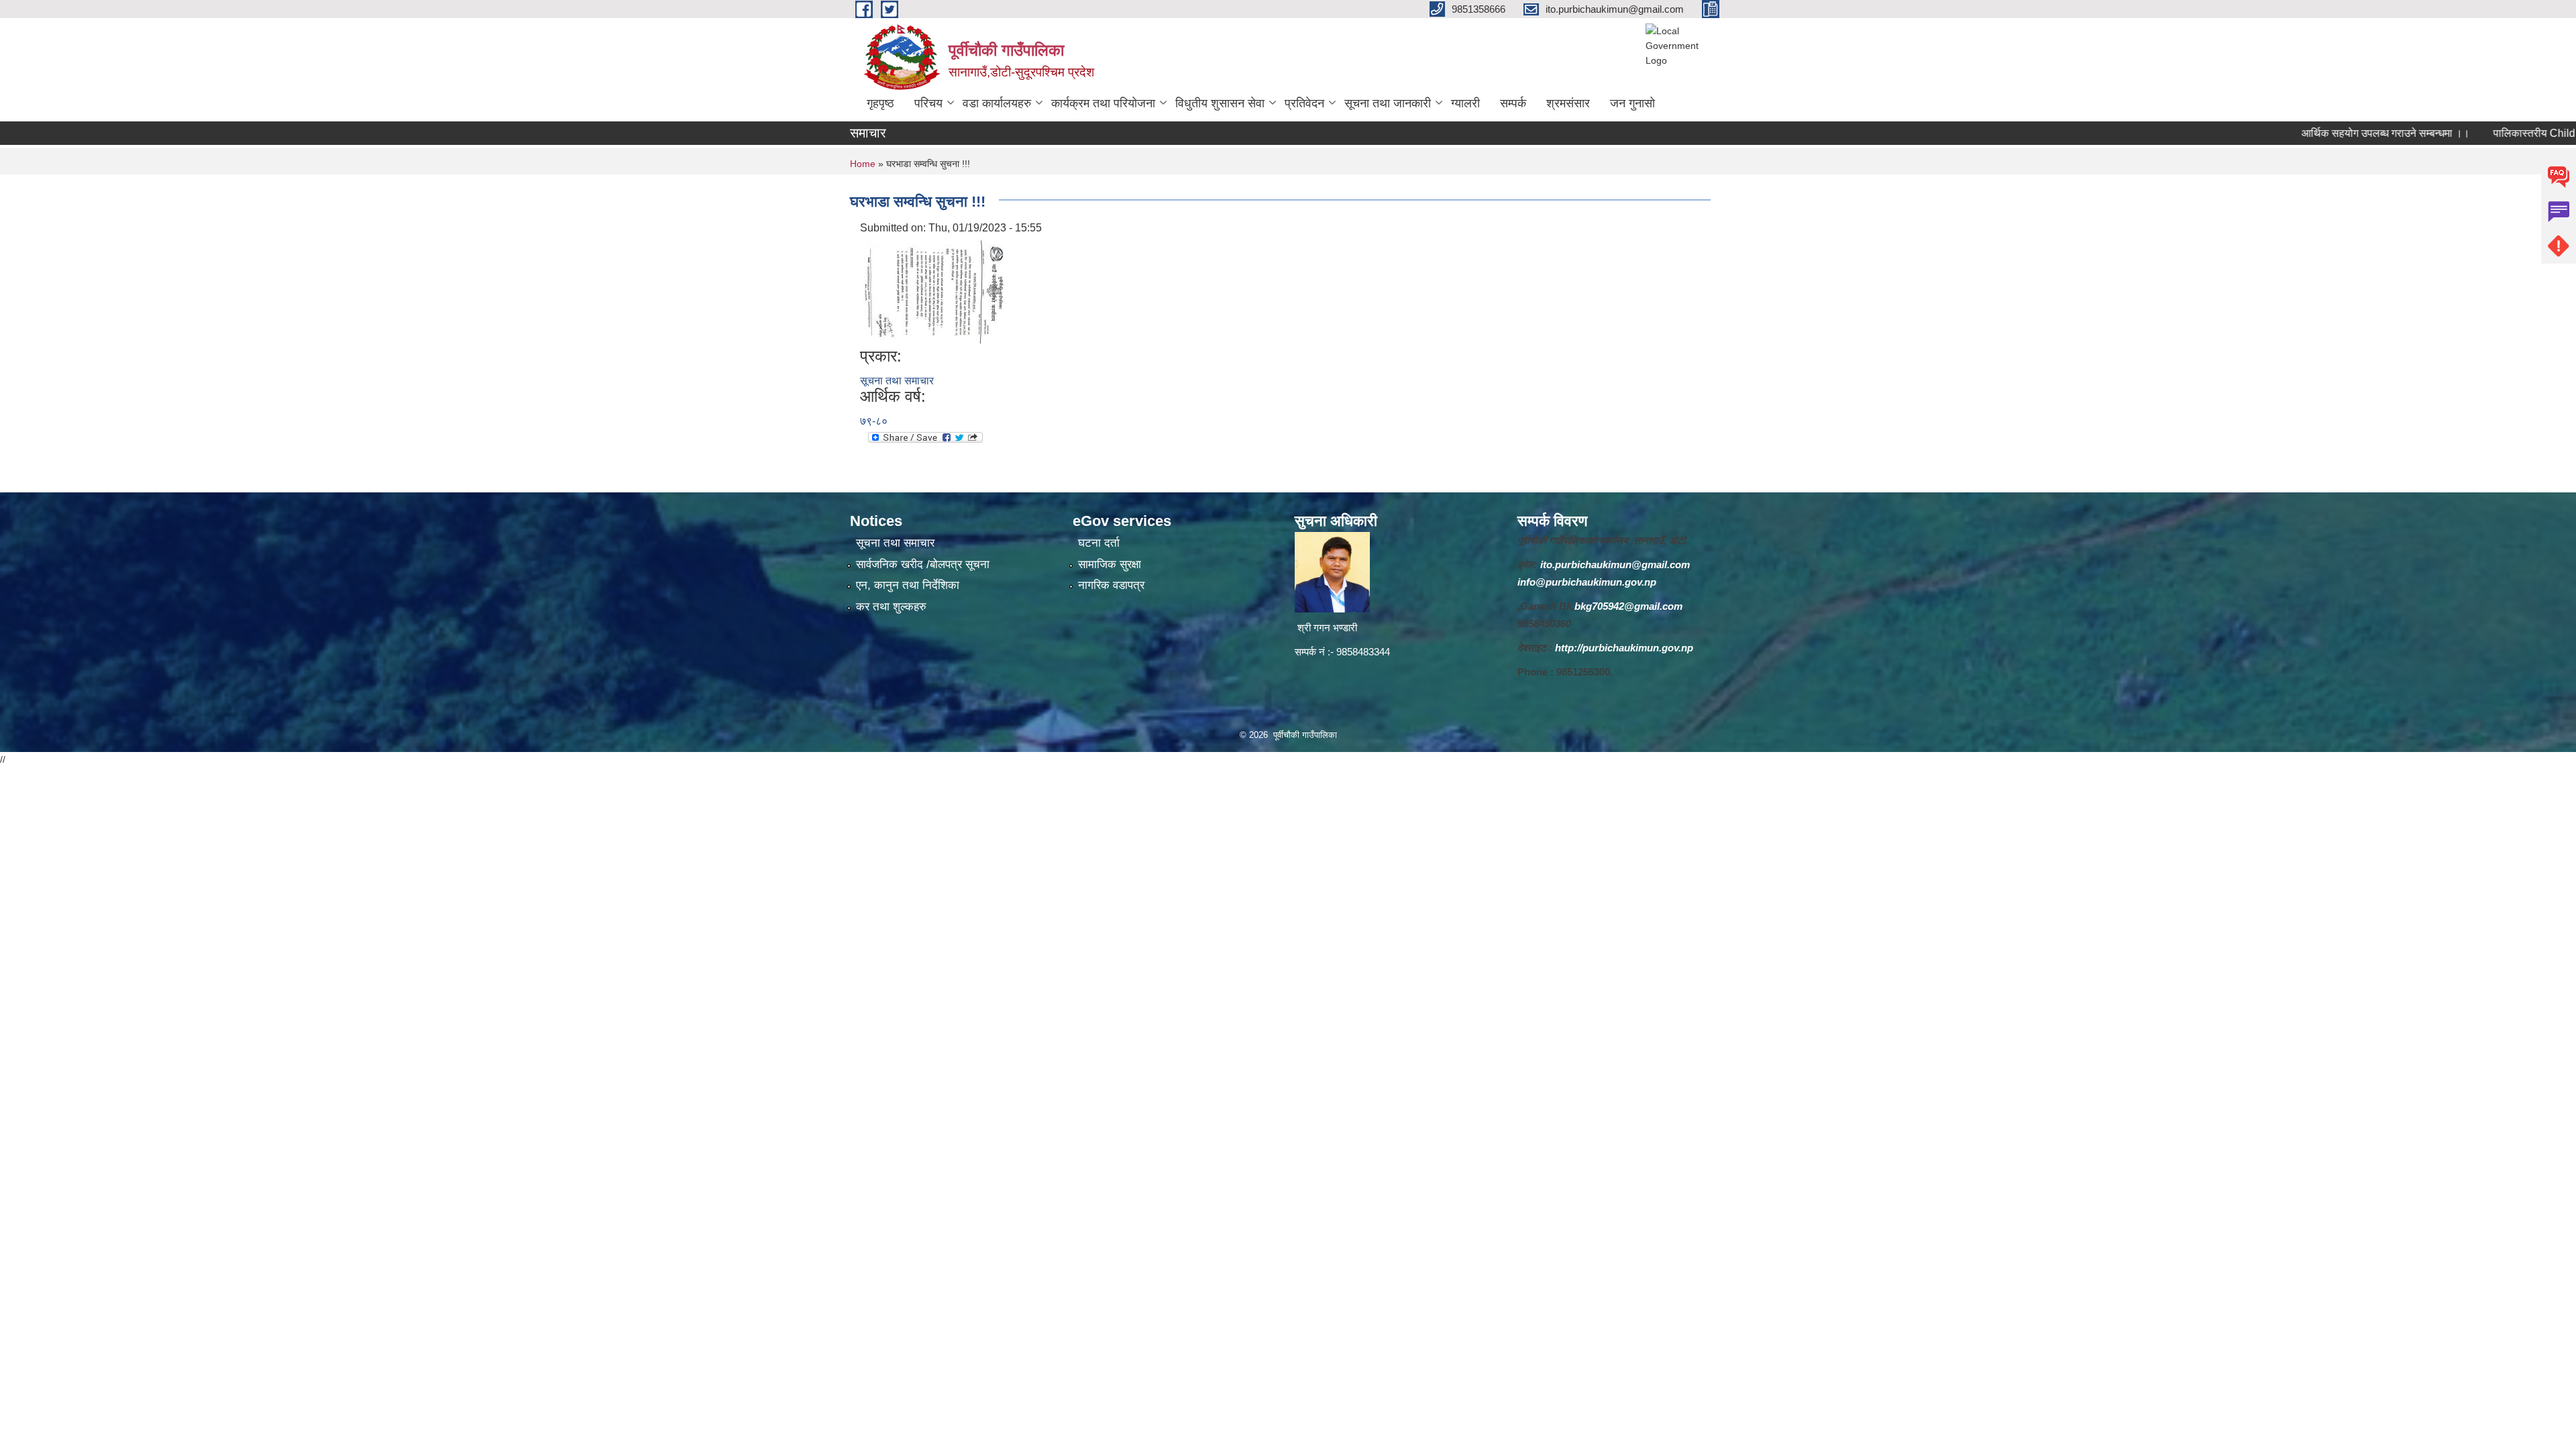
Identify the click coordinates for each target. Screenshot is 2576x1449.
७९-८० (874, 421)
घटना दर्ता (1099, 543)
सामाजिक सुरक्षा (1110, 565)
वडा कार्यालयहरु (997, 103)
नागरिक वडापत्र (1111, 585)
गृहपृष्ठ (880, 103)
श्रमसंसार (1568, 103)
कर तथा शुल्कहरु (891, 607)
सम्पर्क (1513, 103)
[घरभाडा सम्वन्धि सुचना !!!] (937, 291)
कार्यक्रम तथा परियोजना (1103, 103)
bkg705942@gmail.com (1628, 606)
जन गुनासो (1632, 103)
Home (863, 164)
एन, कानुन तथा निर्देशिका (908, 585)
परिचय (928, 103)
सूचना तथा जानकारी (1388, 103)
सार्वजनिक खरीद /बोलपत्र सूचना (923, 565)
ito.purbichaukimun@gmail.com (1615, 565)
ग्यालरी (1465, 103)
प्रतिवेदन (1304, 103)
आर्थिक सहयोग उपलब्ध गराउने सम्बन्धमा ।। (2335, 133)
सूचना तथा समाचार (897, 381)
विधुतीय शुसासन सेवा (1220, 103)
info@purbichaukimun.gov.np (1587, 582)
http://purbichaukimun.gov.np (1624, 648)
